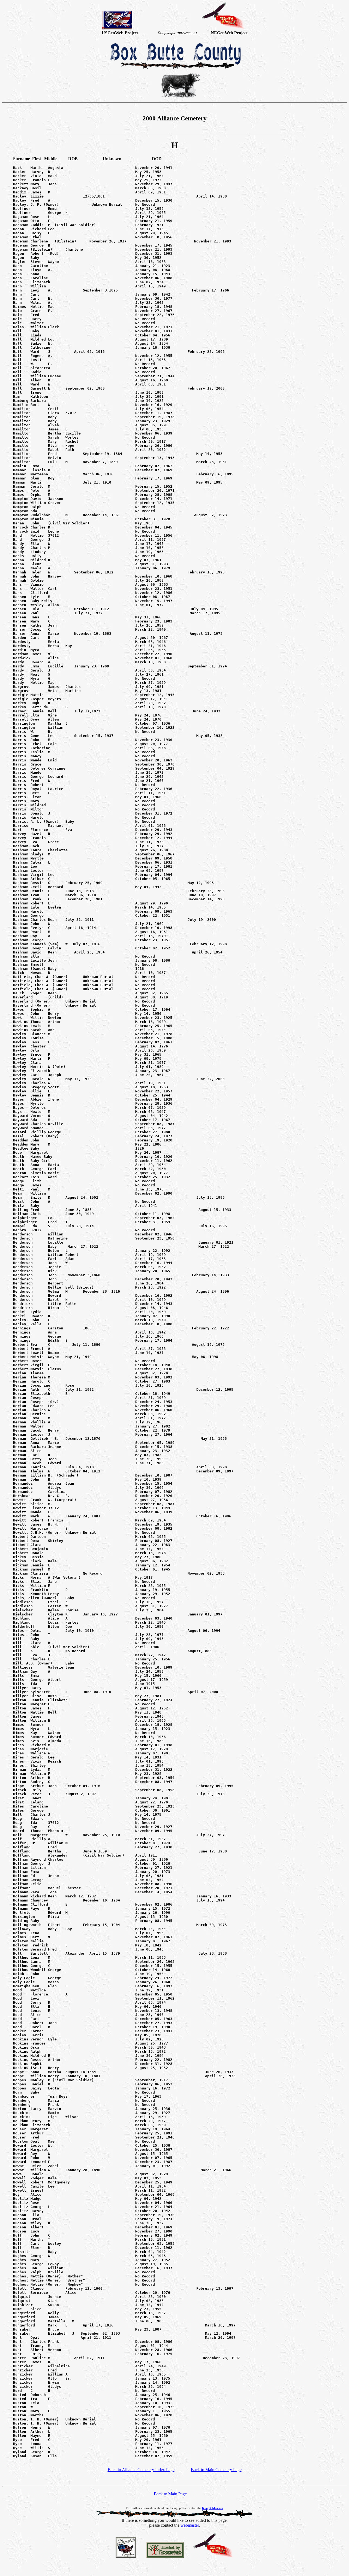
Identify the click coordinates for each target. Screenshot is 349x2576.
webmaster (190, 2525)
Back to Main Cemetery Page (216, 2470)
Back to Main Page (170, 2494)
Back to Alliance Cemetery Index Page (141, 2470)
